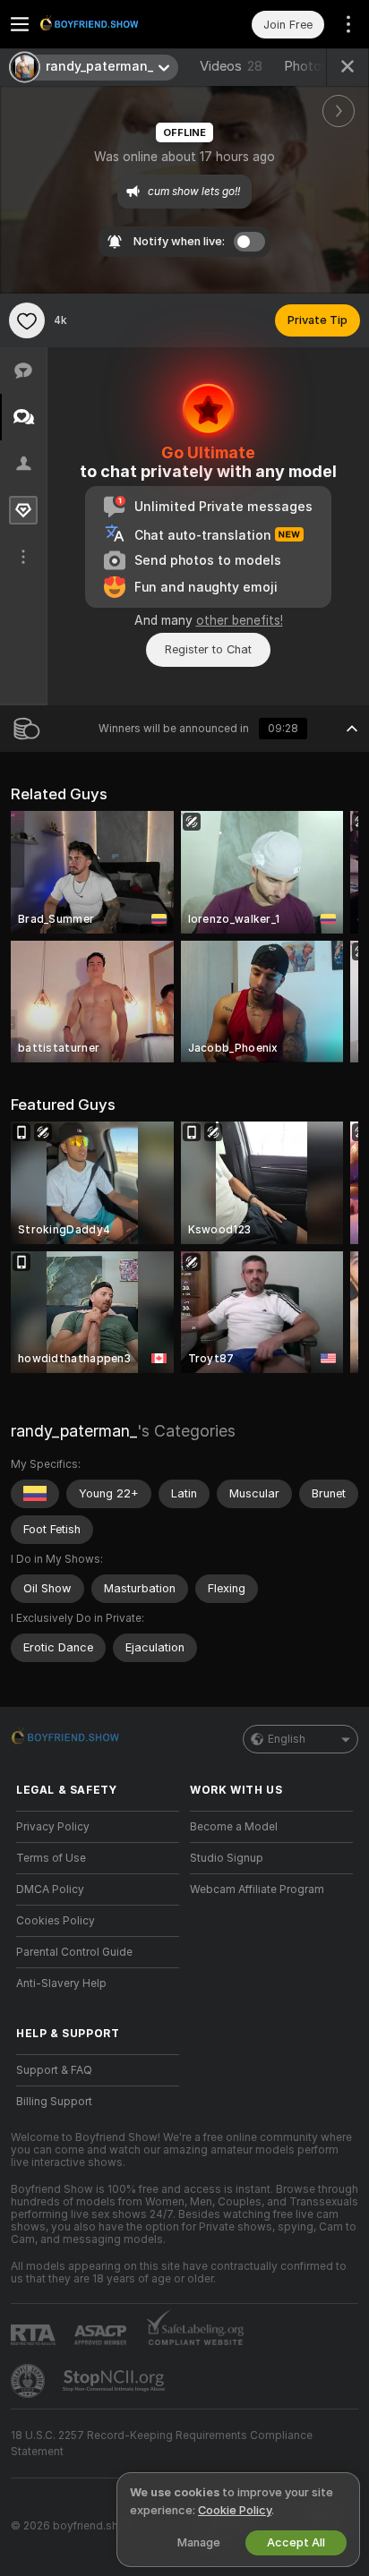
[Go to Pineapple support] (30, 2381)
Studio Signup (227, 1858)
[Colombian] (35, 1494)
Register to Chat (208, 649)
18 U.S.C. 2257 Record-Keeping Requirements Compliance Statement (162, 2444)
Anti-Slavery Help (61, 1983)
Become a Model (234, 1827)
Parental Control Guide (74, 1952)
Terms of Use (51, 1858)
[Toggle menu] (20, 24)
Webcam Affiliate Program (257, 1889)
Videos (231, 66)
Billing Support (54, 2102)
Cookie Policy (235, 2510)
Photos (317, 66)
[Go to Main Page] (112, 24)
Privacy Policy (53, 1827)
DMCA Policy (50, 1889)
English (287, 1739)
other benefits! (240, 620)
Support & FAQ (54, 2070)
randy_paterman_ (74, 1431)
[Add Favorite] (27, 320)
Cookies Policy (56, 1921)
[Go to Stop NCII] (116, 2381)
